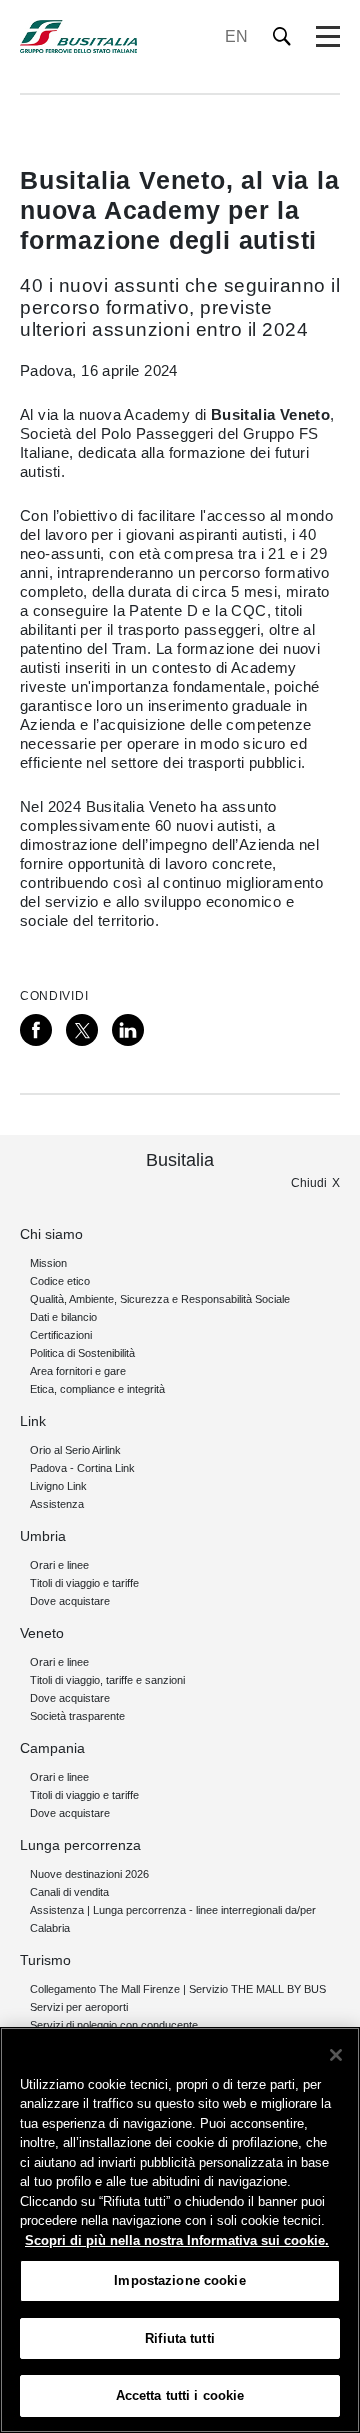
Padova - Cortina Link (82, 1468)
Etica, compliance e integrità (97, 1389)
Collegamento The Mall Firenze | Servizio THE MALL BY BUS (178, 1989)
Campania (52, 1748)
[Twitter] (82, 1030)
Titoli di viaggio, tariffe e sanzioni (107, 1680)
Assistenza (57, 1504)
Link (33, 1421)
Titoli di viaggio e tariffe (84, 1583)
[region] (180, 2230)
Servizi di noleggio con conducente (114, 2025)
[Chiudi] (336, 2055)
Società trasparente (77, 1716)
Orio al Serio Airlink (75, 1450)
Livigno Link (58, 1486)
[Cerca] (282, 36)
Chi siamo (51, 1234)
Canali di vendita (69, 1892)
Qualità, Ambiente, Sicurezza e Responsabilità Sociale (160, 1299)
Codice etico (60, 1281)
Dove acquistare (70, 1601)
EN (236, 36)
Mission (48, 1263)
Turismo (45, 1960)
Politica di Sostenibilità (82, 1353)
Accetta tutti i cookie (180, 2395)
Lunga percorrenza (80, 1845)
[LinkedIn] (128, 1030)
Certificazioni (61, 1335)
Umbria (43, 1536)
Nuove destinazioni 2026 (89, 1874)
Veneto (42, 1633)
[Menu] (328, 37)
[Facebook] (36, 1030)
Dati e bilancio (63, 1317)
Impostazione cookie (179, 2280)
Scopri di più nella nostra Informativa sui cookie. (177, 2240)
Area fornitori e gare (78, 1371)
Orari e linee (59, 1565)
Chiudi (309, 1183)
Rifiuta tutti (180, 2338)
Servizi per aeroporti (79, 2007)
